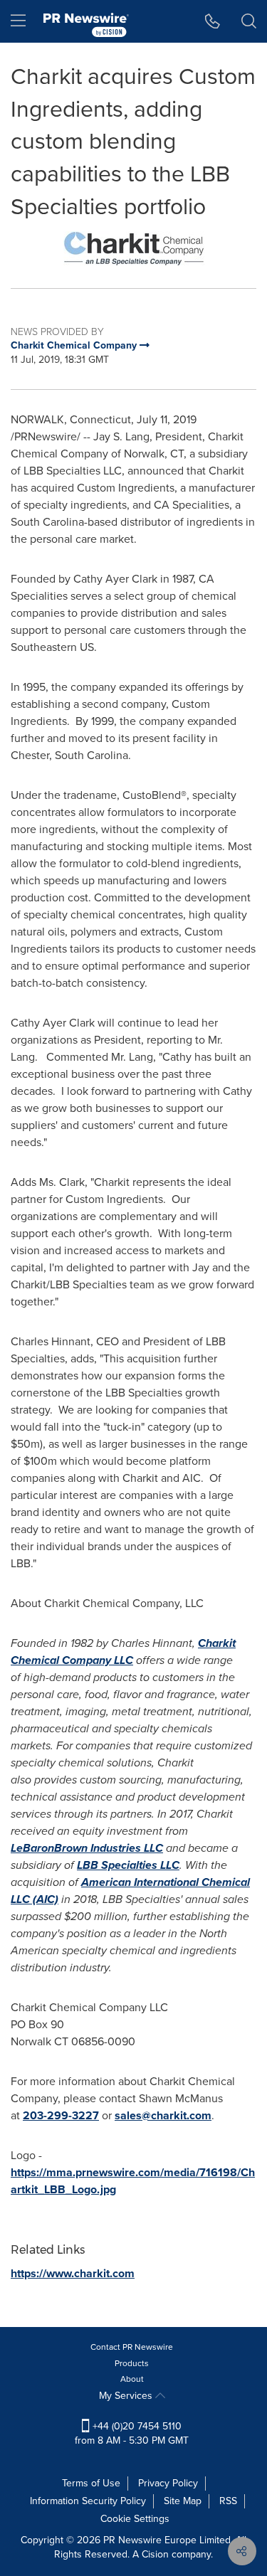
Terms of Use (91, 2483)
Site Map (183, 2501)
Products (132, 2363)
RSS (228, 2501)
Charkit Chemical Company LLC (123, 1652)
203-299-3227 (61, 2115)
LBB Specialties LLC (128, 1865)
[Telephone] (213, 21)
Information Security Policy (88, 2501)
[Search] (249, 21)
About (132, 2379)
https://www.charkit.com (73, 2273)
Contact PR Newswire (132, 2347)
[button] (133, 249)
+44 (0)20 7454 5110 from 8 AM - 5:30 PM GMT (132, 2433)
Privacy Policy (168, 2483)
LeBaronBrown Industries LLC (87, 1848)
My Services (127, 2396)
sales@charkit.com (163, 2115)
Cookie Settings (135, 2519)
